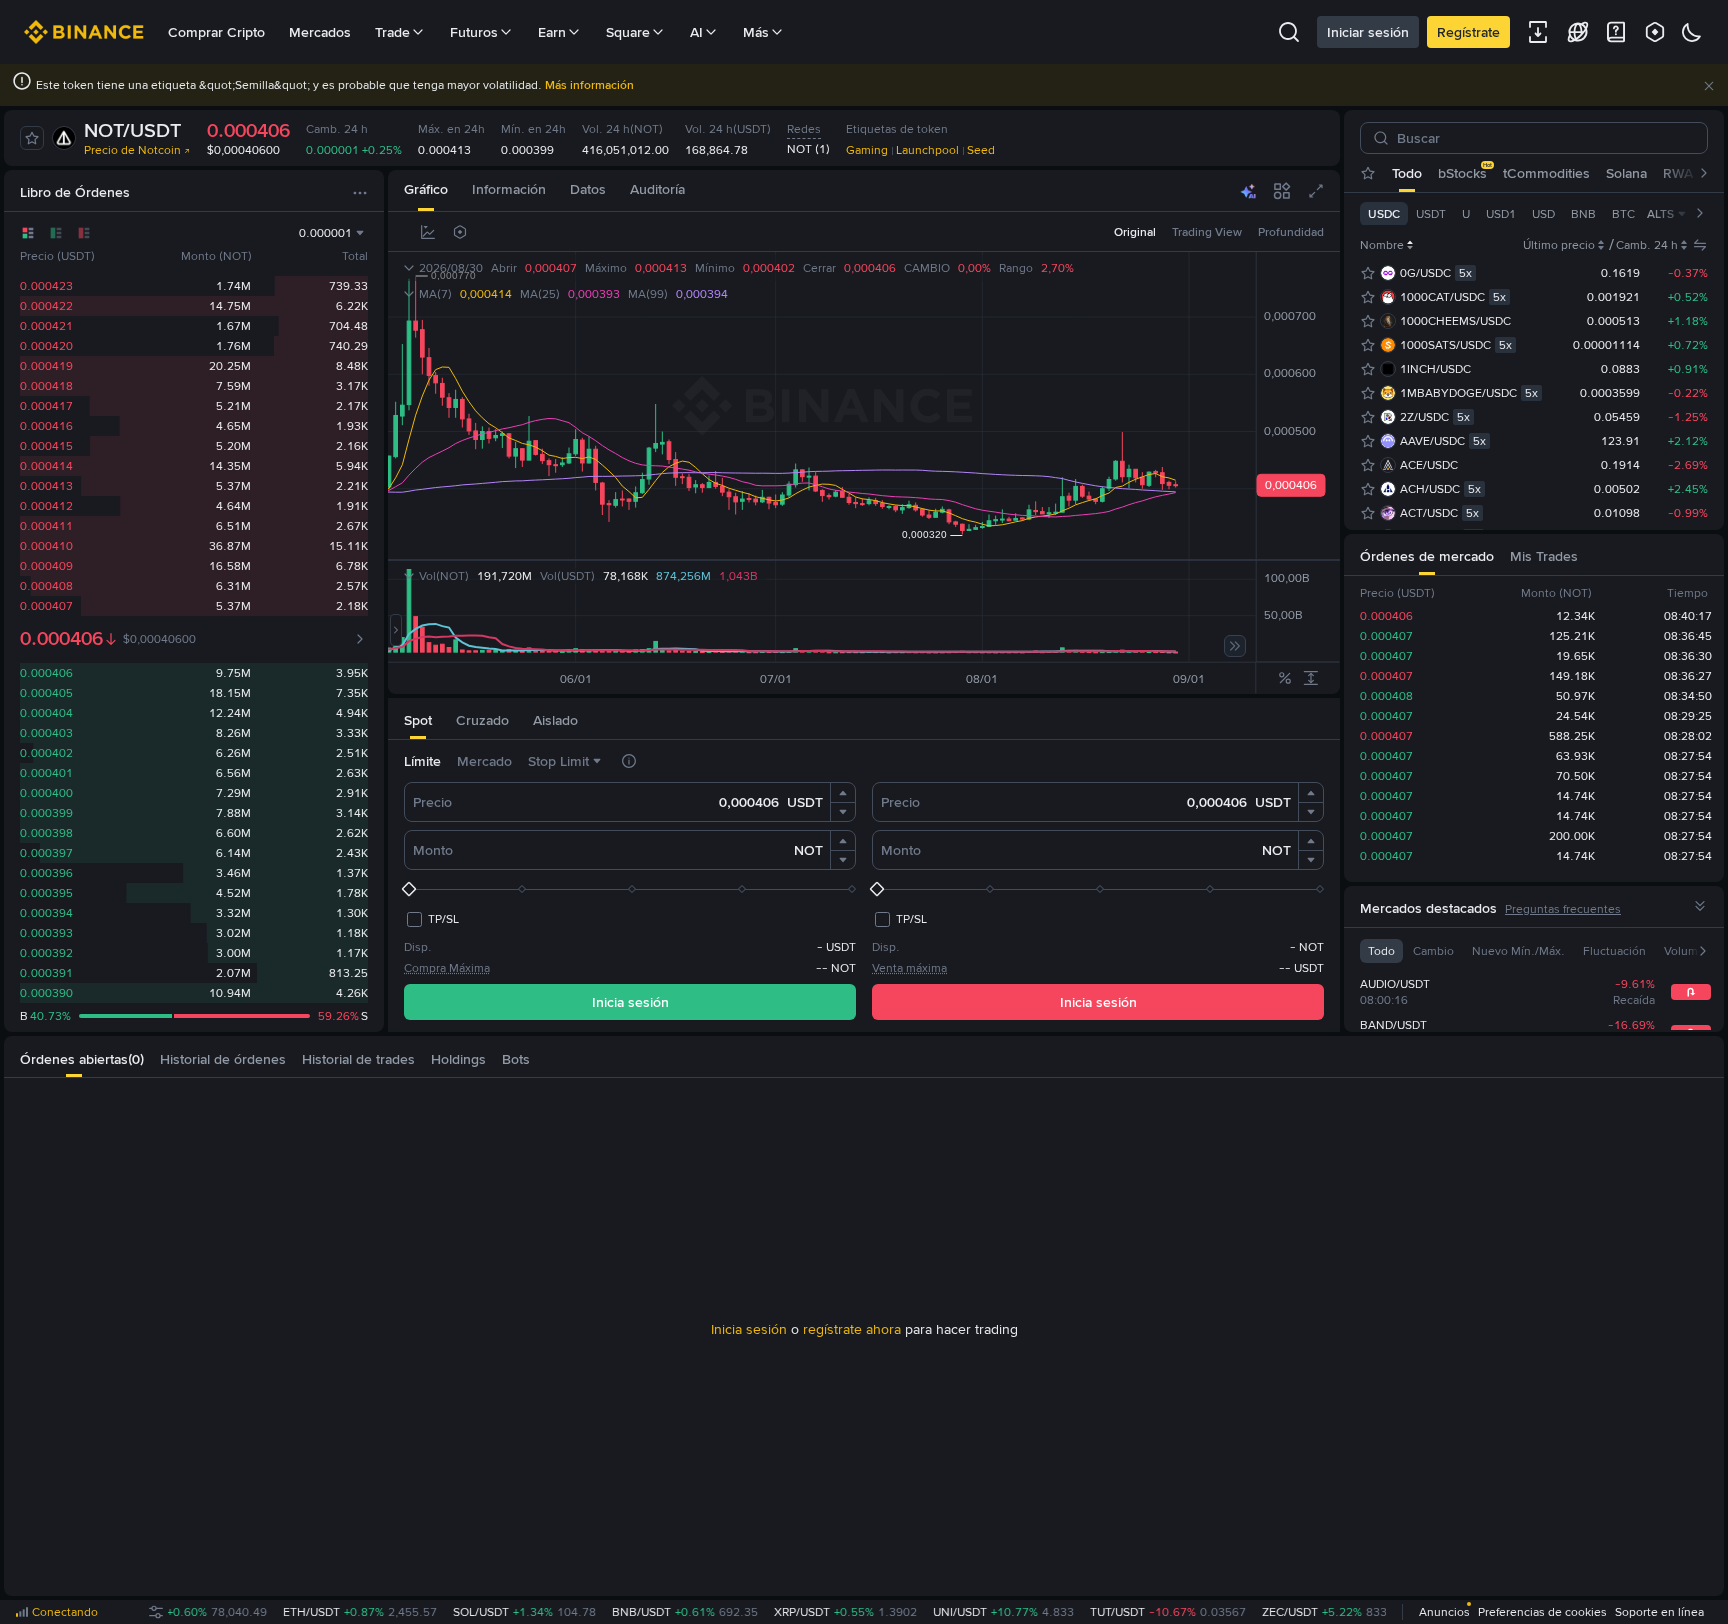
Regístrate (1468, 32)
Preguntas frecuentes (1563, 909)
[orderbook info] (360, 639)
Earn (552, 32)
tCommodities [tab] (1546, 173)
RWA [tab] (1678, 173)
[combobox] (725, 232)
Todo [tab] (1407, 173)
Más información (589, 85)
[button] (1709, 86)
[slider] (630, 889)
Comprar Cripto (216, 32)
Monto (433, 850)
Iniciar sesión (1368, 32)
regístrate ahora (852, 1329)
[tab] (426, 190)
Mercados (320, 32)
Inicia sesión (630, 1002)
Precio (432, 802)
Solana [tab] (1626, 173)
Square (628, 32)
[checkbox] (431, 919)
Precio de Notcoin (132, 150)
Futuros (474, 32)
